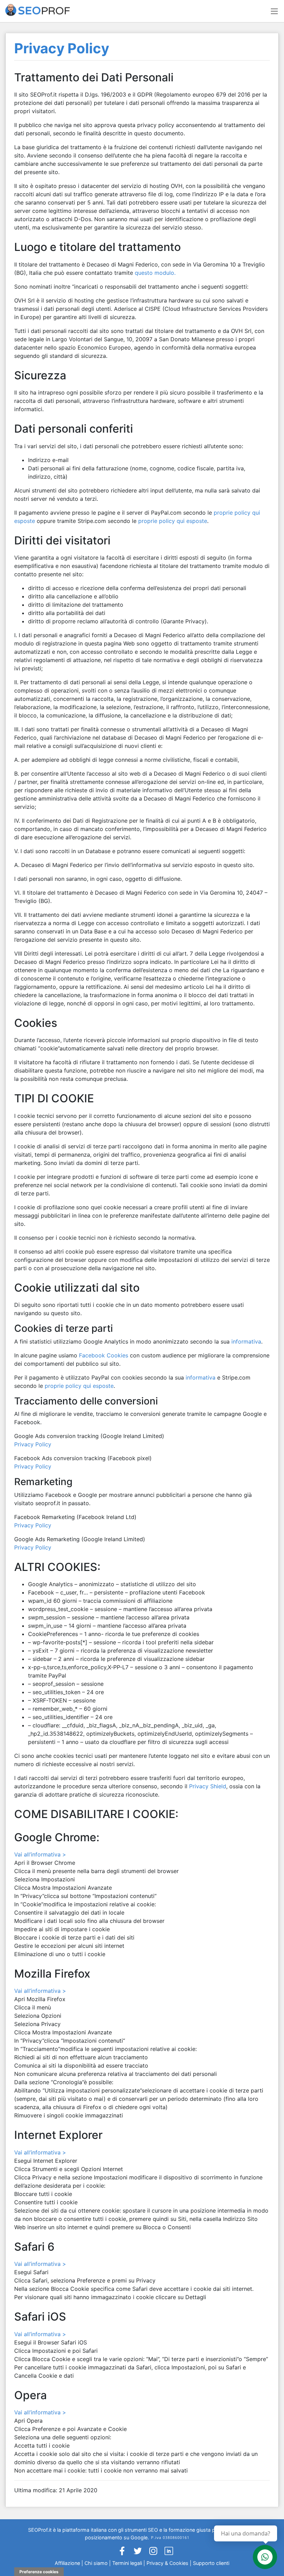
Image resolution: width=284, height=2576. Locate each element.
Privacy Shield (208, 1786)
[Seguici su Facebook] (122, 2553)
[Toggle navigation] (274, 11)
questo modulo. (155, 273)
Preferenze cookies (39, 2572)
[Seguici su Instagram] (153, 2553)
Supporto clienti (211, 2563)
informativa (246, 1341)
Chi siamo (96, 2563)
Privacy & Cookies (168, 2563)
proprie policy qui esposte (173, 521)
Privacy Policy (33, 1444)
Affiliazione (67, 2563)
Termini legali (127, 2563)
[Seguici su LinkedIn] (169, 2553)
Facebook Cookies (104, 1355)
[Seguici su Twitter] (138, 2553)
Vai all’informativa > (40, 1854)
